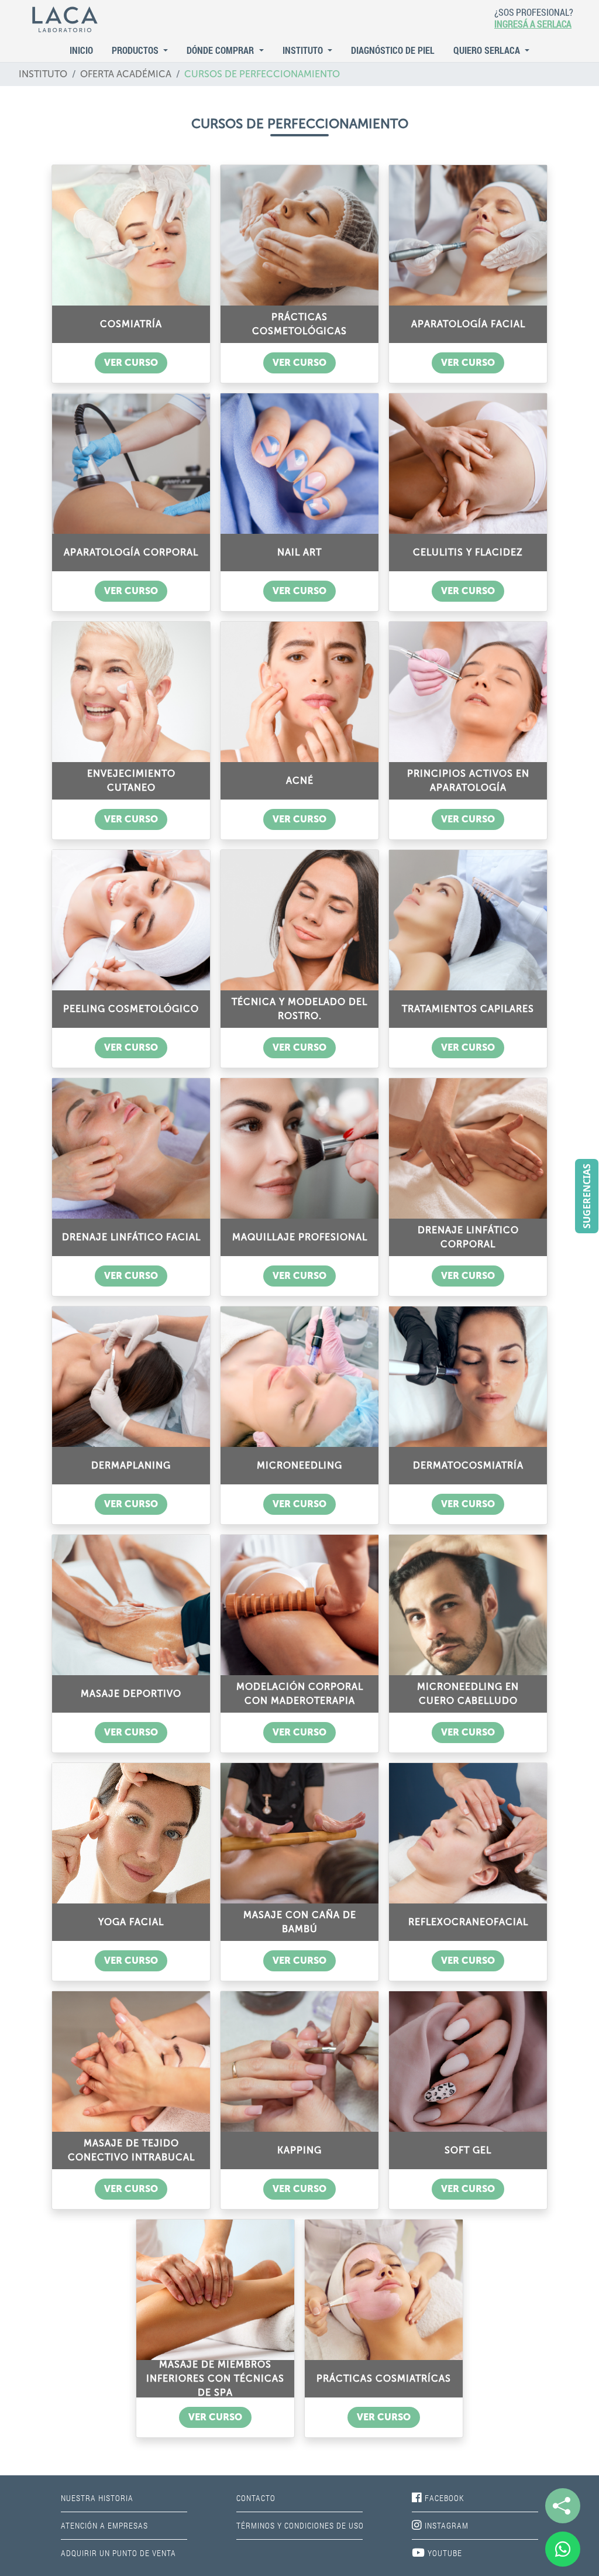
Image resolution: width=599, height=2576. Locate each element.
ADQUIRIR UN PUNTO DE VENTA (118, 2553)
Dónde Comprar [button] (221, 50)
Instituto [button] (304, 50)
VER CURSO (131, 363)
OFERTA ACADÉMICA (126, 74)
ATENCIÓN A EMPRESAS (104, 2525)
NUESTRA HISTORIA (97, 2498)
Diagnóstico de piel (393, 50)
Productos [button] (136, 50)
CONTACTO (256, 2498)
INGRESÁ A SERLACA (533, 24)
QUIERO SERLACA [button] (488, 50)
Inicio (81, 50)
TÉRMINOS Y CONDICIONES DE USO (300, 2525)
